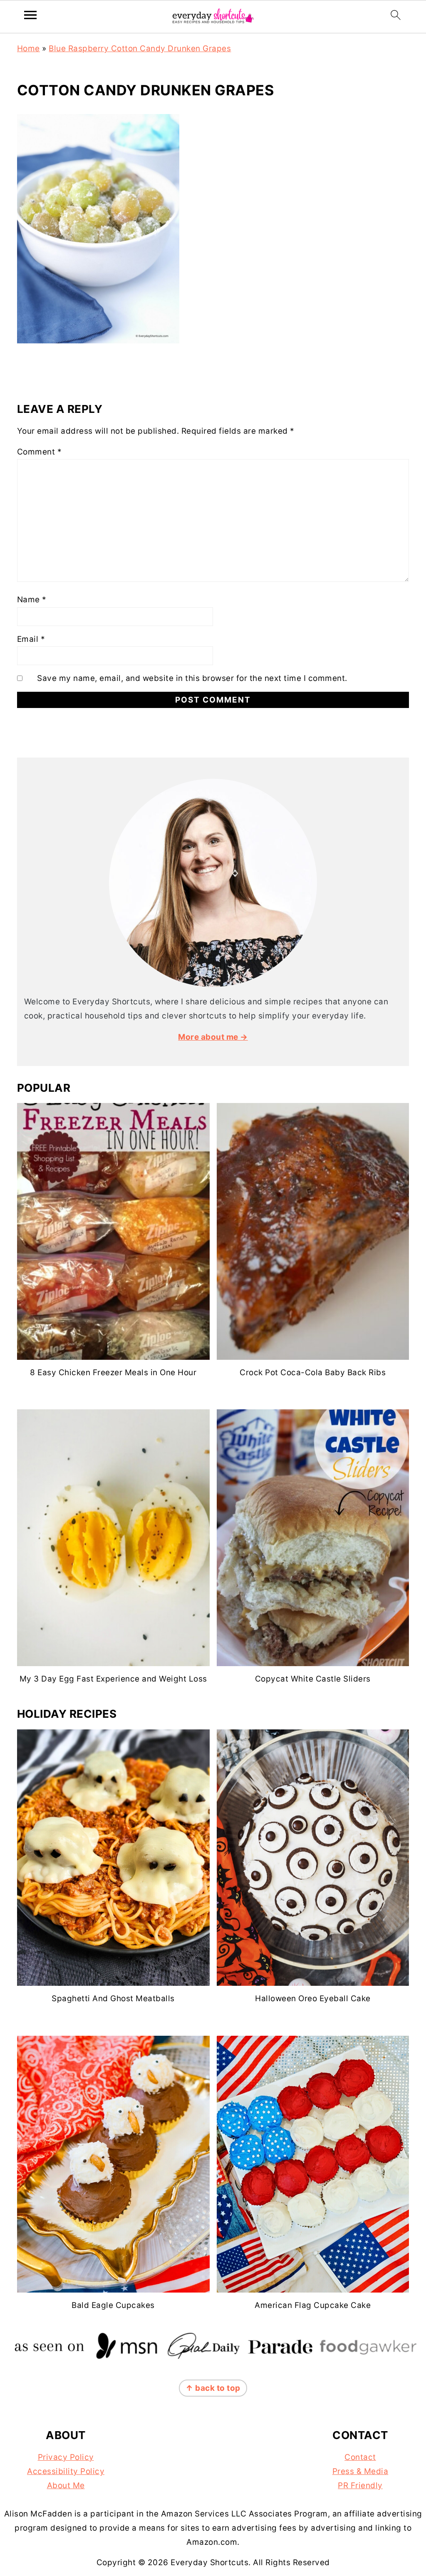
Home (28, 48)
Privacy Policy (66, 2457)
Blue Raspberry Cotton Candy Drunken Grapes (140, 48)
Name (32, 600)
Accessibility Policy (66, 2471)
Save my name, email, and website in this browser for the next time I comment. (192, 678)
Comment (40, 452)
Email (31, 639)
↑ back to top (213, 2388)
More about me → (213, 1037)
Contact (360, 2457)
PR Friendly (360, 2485)
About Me (66, 2485)
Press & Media (360, 2471)
